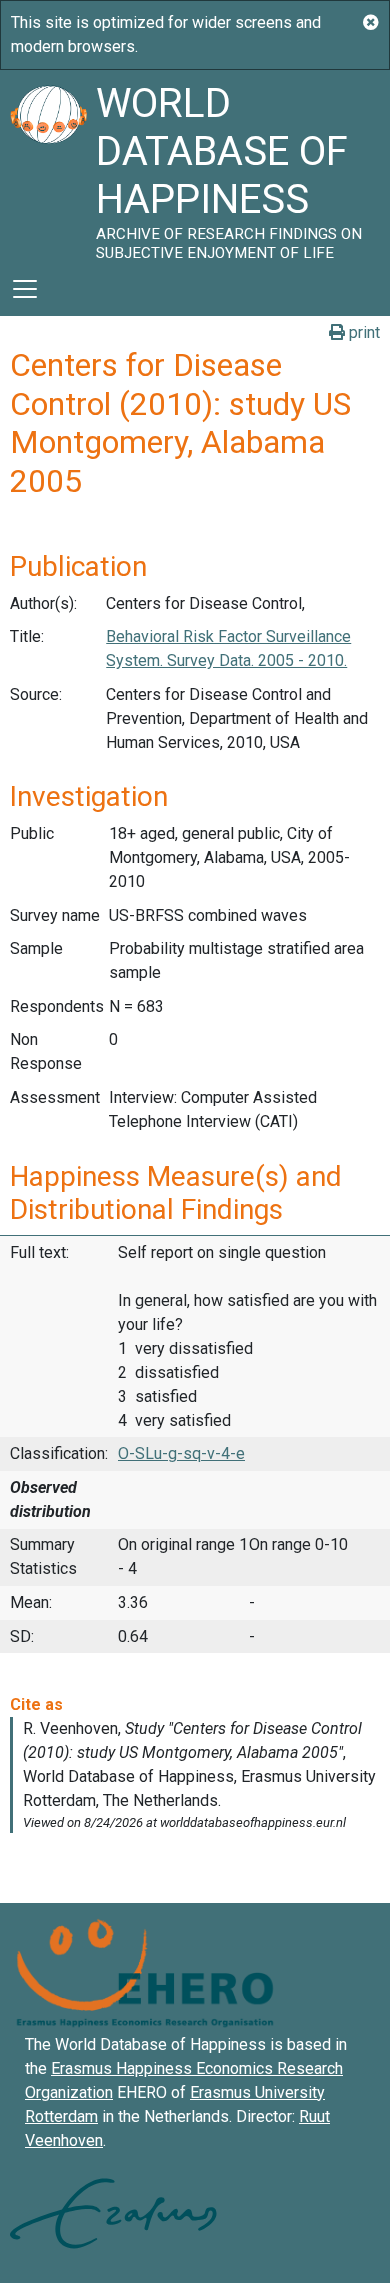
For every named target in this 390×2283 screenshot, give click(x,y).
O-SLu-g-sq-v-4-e (181, 1453)
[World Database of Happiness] (48, 166)
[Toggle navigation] (25, 289)
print (362, 332)
